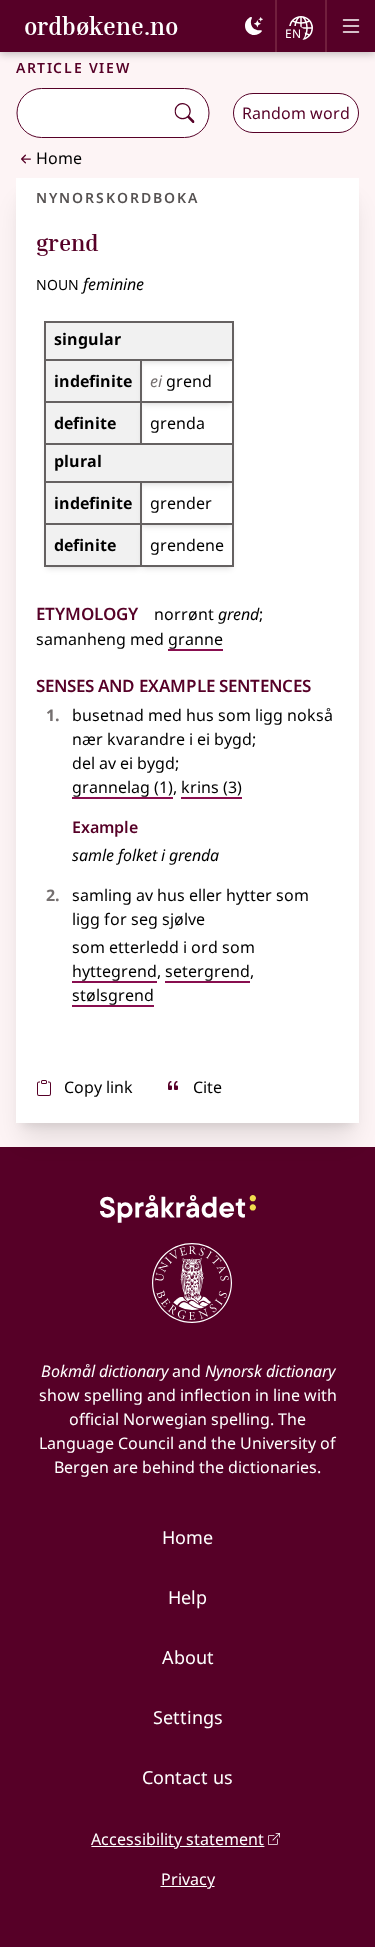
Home (59, 158)
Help (187, 1597)
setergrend (207, 971)
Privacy (188, 1879)
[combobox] (91, 113)
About (188, 1657)
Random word (296, 113)
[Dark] (254, 26)
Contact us (187, 1777)
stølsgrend (113, 995)
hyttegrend (114, 971)
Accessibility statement (177, 1839)
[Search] (184, 113)
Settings (188, 1717)
